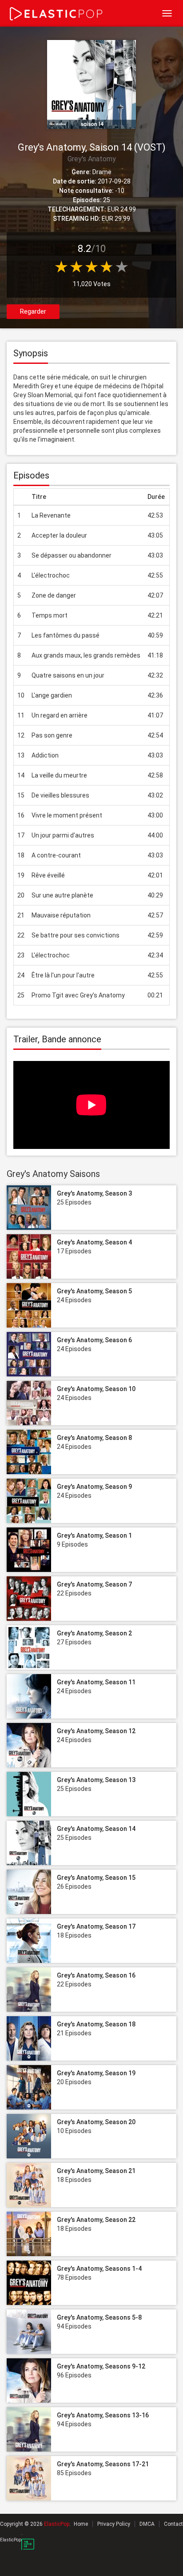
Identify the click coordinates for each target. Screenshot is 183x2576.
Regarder (33, 311)
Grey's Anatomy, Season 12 (96, 1731)
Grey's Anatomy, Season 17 (96, 1926)
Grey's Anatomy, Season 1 (94, 1535)
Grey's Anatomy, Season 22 (96, 2220)
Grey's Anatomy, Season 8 (94, 1438)
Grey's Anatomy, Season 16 (96, 1975)
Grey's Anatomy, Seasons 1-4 (99, 2269)
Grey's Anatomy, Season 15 (96, 1878)
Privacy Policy (114, 2524)
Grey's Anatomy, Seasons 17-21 (103, 2464)
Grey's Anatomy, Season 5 (94, 1291)
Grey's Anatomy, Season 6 (94, 1340)
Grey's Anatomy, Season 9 (94, 1487)
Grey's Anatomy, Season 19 (96, 2073)
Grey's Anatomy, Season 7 (94, 1584)
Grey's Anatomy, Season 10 (96, 1389)
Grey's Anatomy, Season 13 (96, 1780)
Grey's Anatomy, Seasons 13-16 (103, 2415)
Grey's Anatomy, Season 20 (96, 2122)
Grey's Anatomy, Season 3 (94, 1193)
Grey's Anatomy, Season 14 (96, 1829)
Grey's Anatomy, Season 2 (94, 1633)
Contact (173, 2524)
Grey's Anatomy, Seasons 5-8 (99, 2317)
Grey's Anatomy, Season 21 (96, 2171)
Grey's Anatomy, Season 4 (94, 1242)
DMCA (147, 2524)
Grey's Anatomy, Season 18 (96, 2024)
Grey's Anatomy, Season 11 (96, 1682)
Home (81, 2524)
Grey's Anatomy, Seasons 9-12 (101, 2366)
